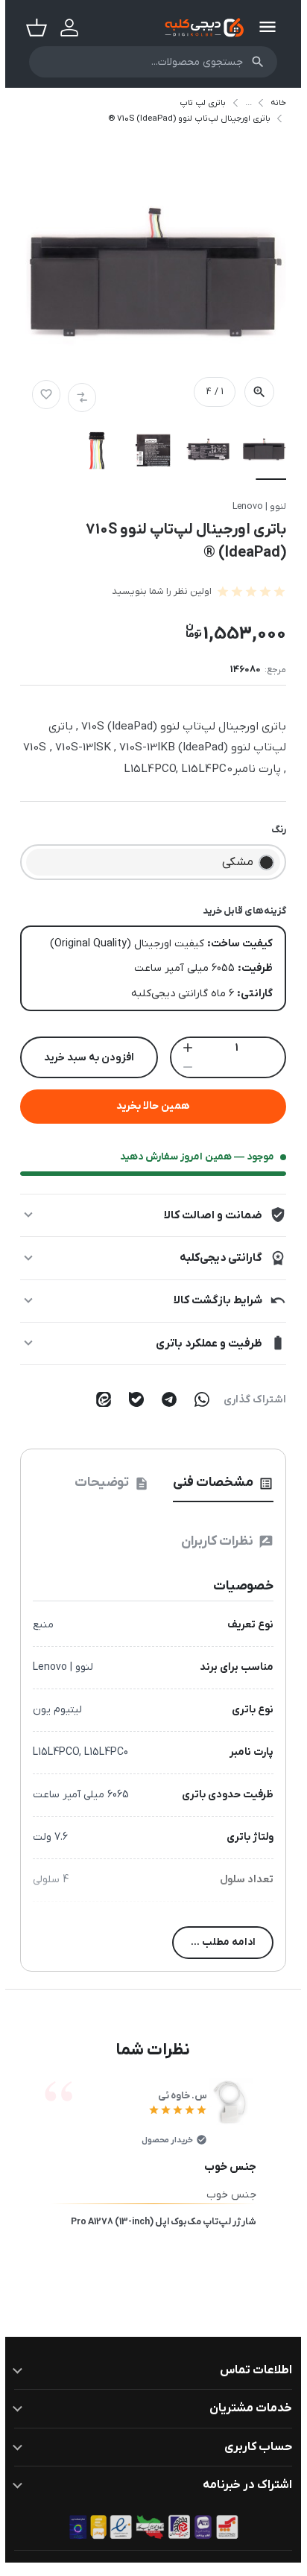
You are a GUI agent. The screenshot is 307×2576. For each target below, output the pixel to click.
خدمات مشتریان (246, 2408)
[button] (148, 286)
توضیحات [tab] (107, 1482)
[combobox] (148, 62)
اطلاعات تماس (251, 2370)
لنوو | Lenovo (254, 507)
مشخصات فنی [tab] (218, 1482)
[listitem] (259, 454)
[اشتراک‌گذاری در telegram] (164, 1399)
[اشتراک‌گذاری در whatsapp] (197, 1399)
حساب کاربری (253, 2447)
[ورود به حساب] (64, 28)
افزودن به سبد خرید (84, 1058)
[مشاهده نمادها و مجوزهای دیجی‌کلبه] (148, 2527)
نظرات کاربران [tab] (222, 1541)
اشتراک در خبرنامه (242, 2485)
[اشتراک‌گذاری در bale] (131, 1399)
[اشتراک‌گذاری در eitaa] (98, 1399)
